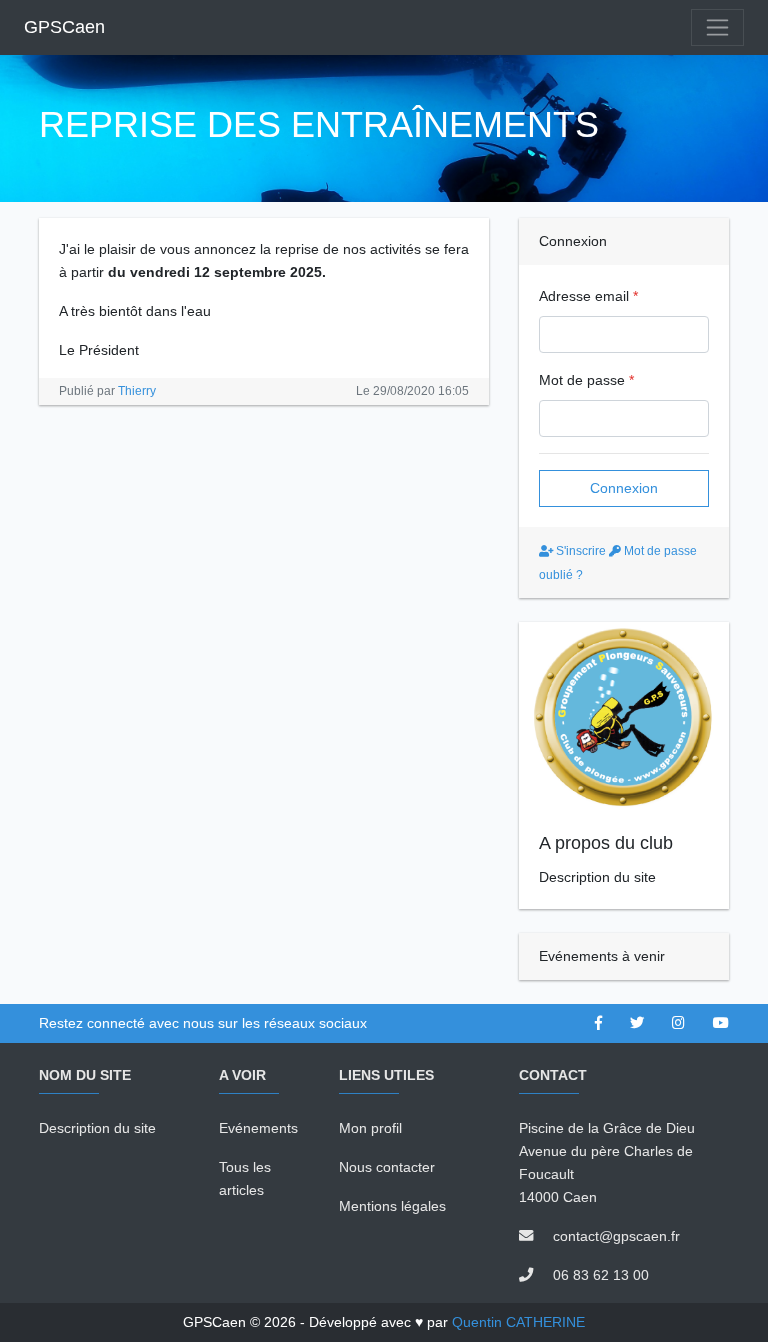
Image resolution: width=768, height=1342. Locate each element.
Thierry (137, 391)
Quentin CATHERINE (518, 1322)
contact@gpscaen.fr (616, 1236)
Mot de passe (586, 380)
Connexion (624, 488)
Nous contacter (387, 1167)
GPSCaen (64, 27)
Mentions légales (392, 1206)
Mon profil (370, 1128)
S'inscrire (579, 551)
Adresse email (588, 296)
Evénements (258, 1128)
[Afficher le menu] (717, 27)
